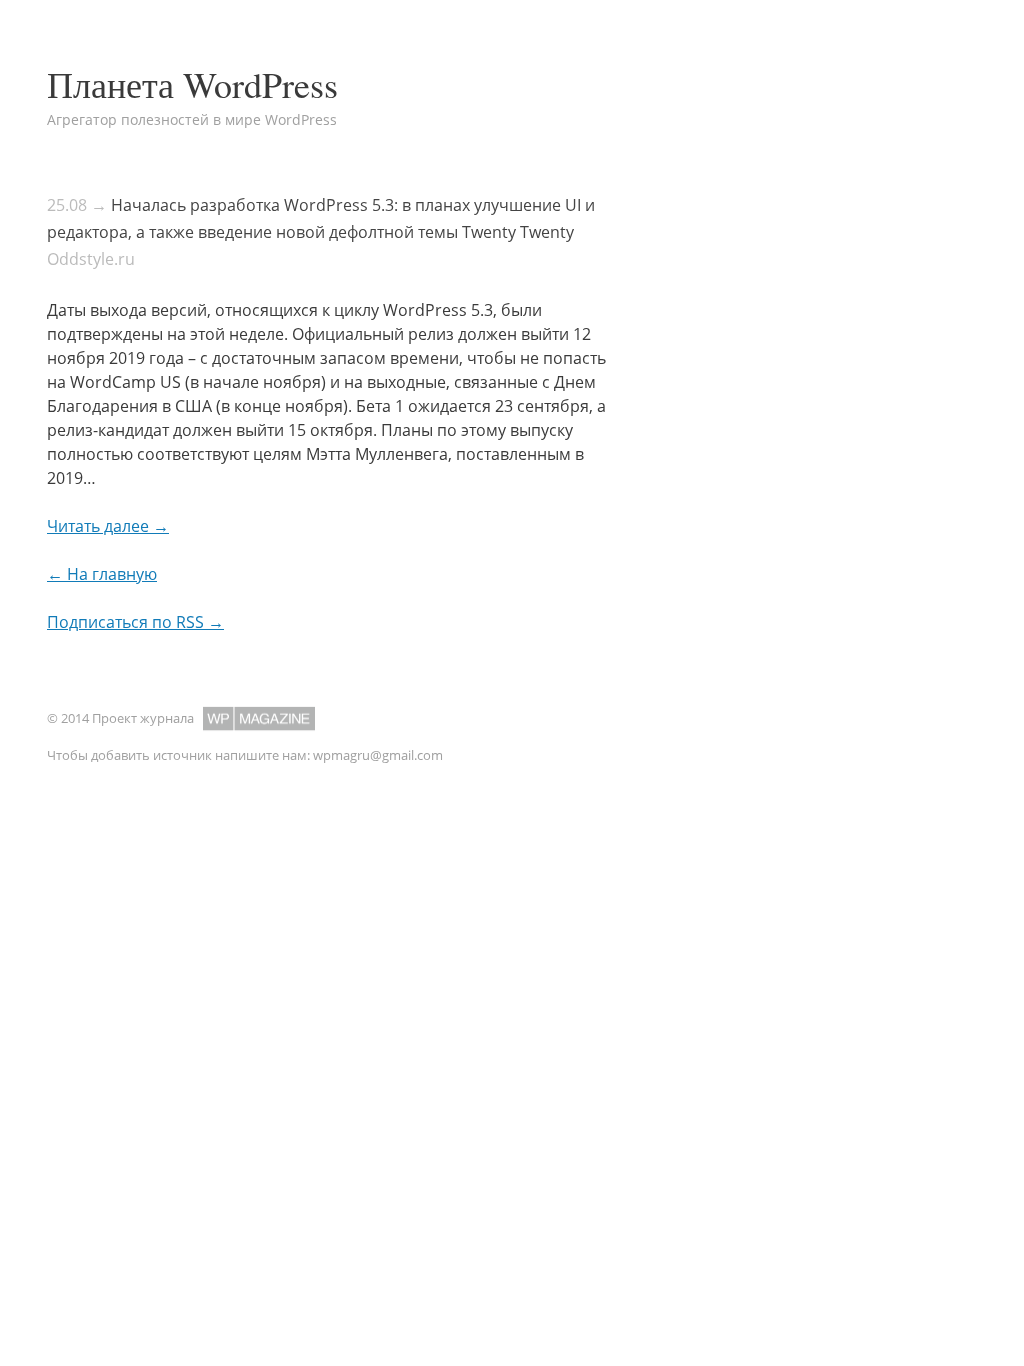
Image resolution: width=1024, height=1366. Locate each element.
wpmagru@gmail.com (378, 755)
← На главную (102, 574)
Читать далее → (108, 526)
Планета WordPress (192, 84)
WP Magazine (259, 718)
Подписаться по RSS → (135, 622)
